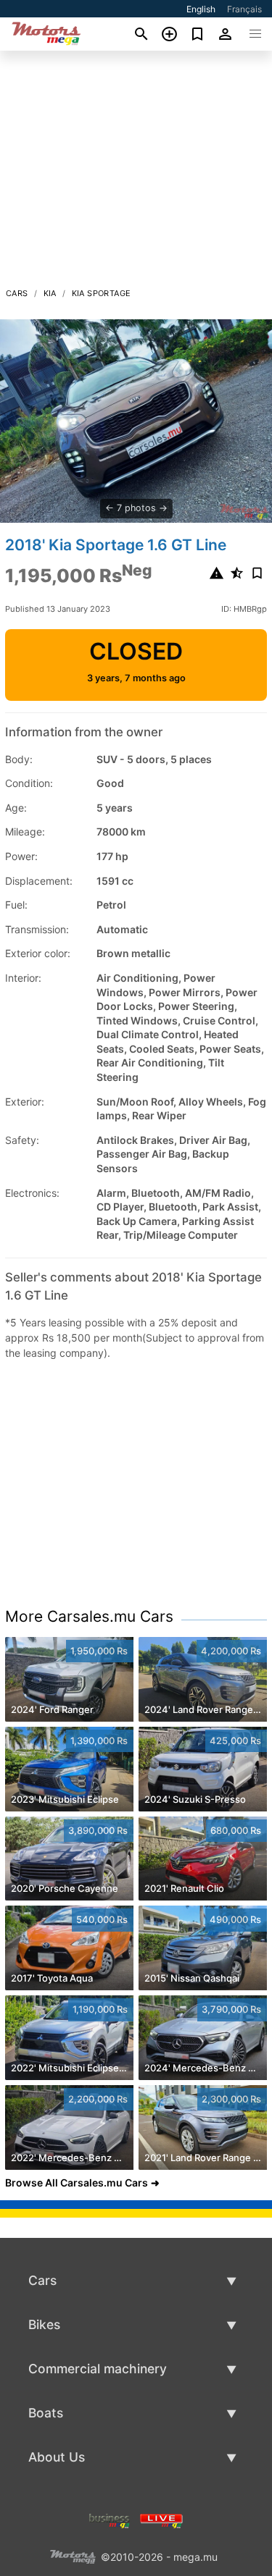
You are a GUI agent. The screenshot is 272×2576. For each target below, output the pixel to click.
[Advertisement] (136, 173)
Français (244, 9)
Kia (50, 293)
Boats (46, 2413)
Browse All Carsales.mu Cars (77, 2183)
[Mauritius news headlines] (161, 2519)
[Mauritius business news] (110, 2519)
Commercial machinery (98, 2369)
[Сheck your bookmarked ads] (198, 34)
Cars (17, 293)
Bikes (44, 2324)
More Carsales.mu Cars (89, 1616)
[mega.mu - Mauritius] (73, 2555)
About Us (57, 2457)
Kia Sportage (102, 293)
